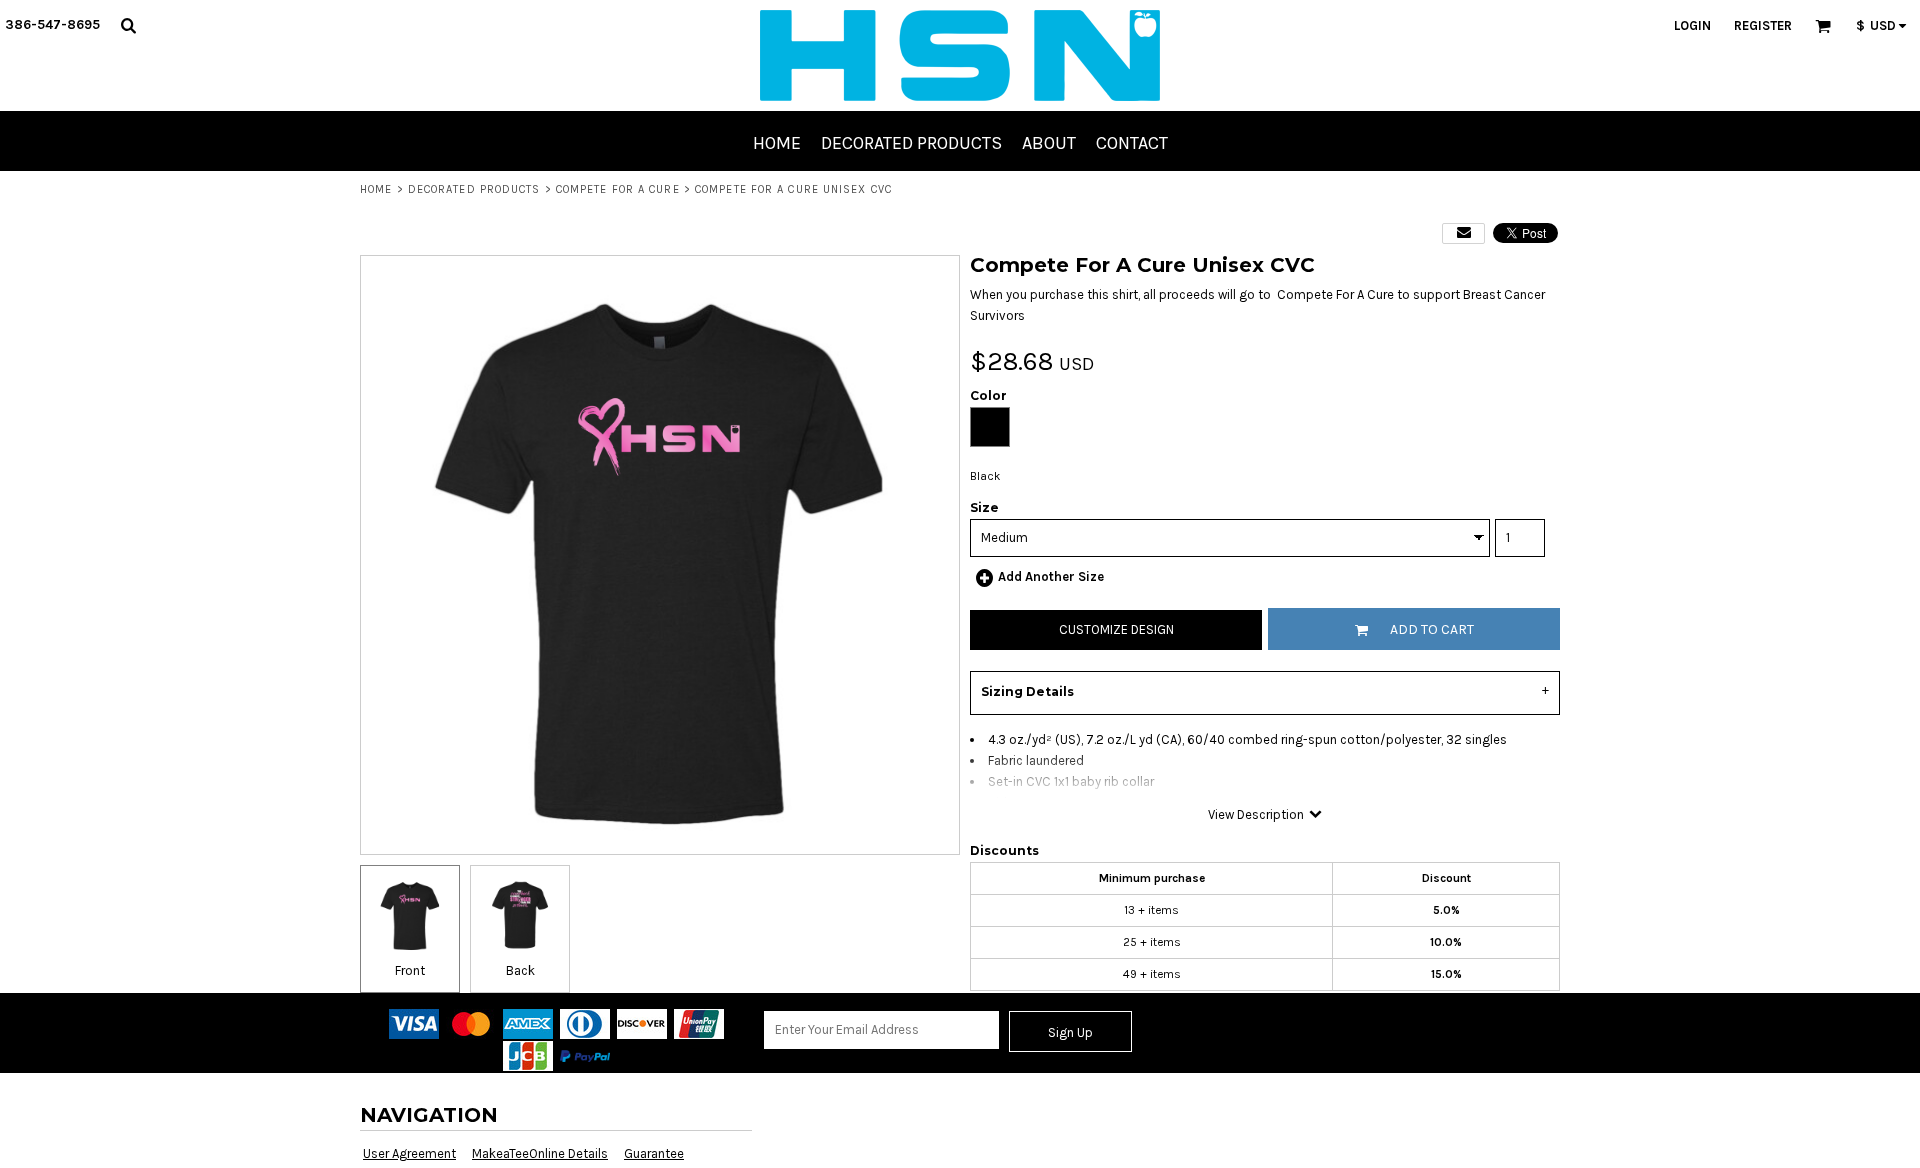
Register (1763, 25)
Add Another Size (1051, 576)
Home (376, 189)
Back (520, 970)
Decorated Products (474, 189)
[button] (128, 25)
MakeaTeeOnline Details (540, 1153)
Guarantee (654, 1153)
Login (1692, 25)
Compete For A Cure (618, 189)
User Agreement (409, 1153)
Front (410, 970)
